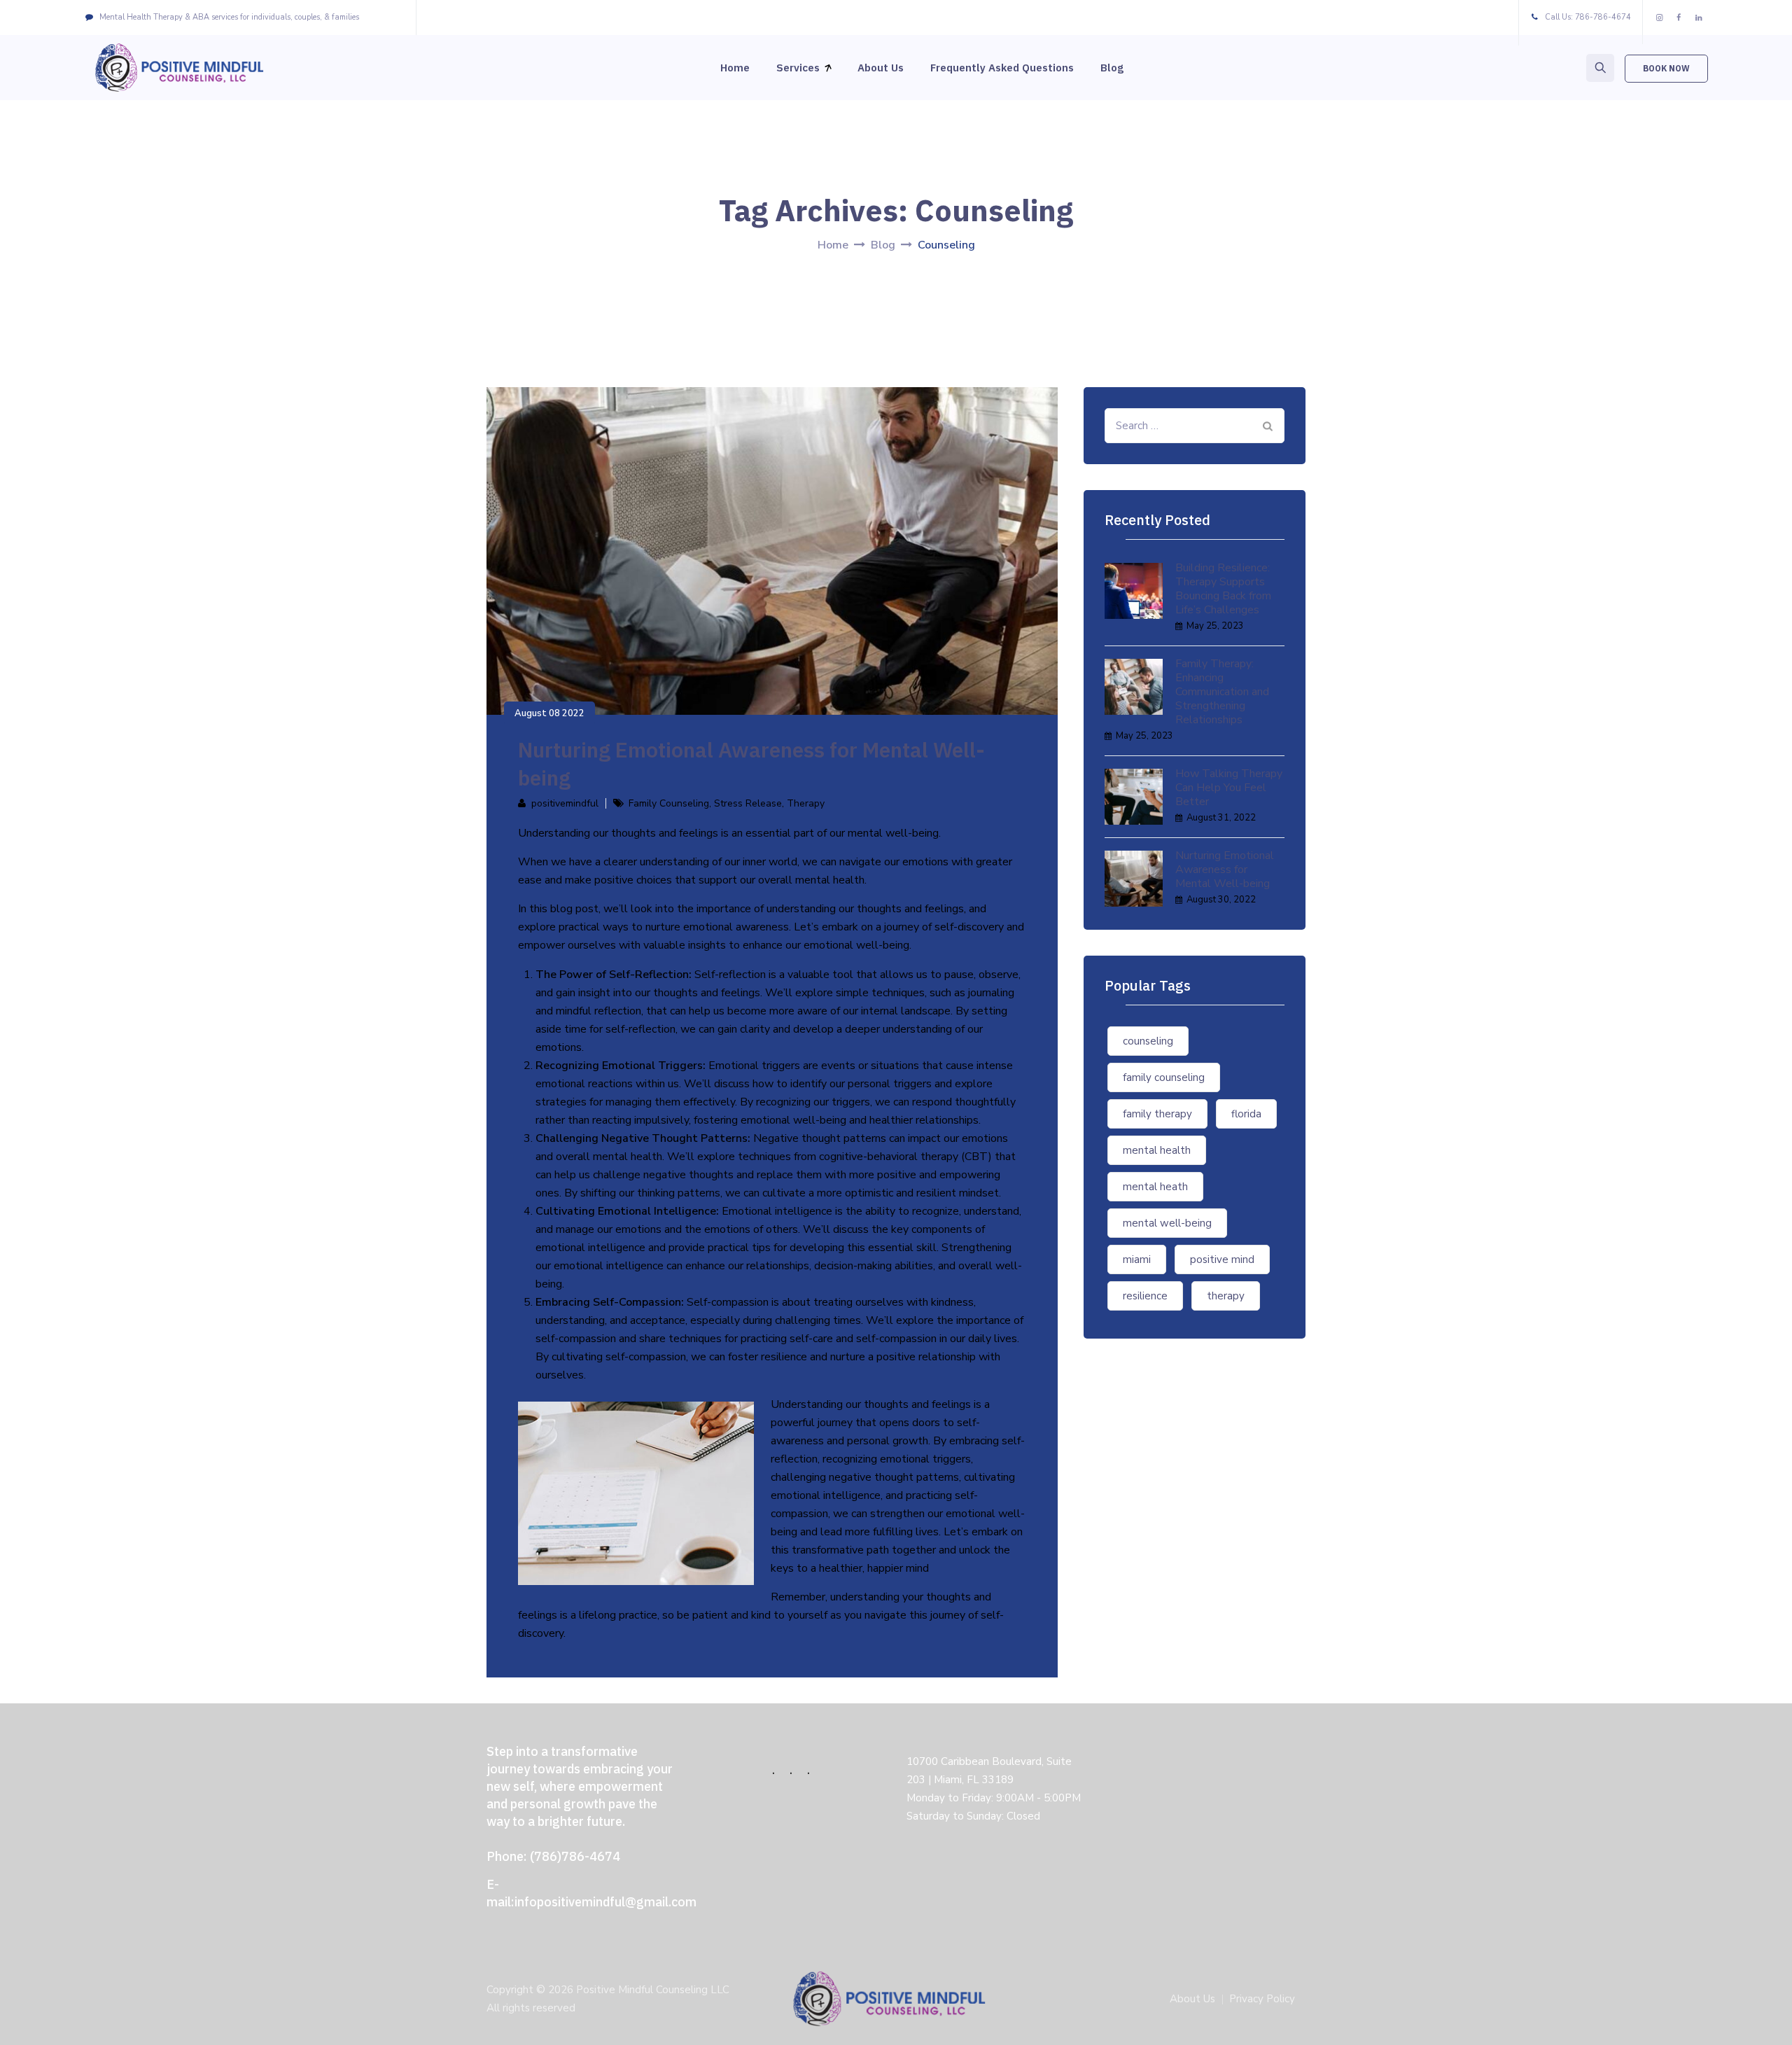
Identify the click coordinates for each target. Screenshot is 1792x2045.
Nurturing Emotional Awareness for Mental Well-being (1225, 870)
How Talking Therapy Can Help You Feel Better (1229, 788)
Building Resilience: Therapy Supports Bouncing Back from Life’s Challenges (1223, 589)
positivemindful (565, 803)
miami (1137, 1259)
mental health (1157, 1150)
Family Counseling (669, 803)
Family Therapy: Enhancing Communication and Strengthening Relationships (1222, 692)
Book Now (1666, 68)
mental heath (1155, 1187)
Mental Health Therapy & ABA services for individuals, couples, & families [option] (229, 17)
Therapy (806, 803)
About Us (881, 68)
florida (1246, 1114)
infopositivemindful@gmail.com (605, 1902)
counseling (1148, 1041)
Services (798, 68)
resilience (1145, 1296)
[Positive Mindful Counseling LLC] (176, 68)
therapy (1226, 1296)
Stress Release (748, 803)
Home (735, 68)
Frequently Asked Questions (1002, 68)
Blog (1112, 68)
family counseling (1164, 1077)
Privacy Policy (1262, 1999)
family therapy (1157, 1114)
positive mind (1222, 1259)
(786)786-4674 (575, 1856)
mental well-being (1167, 1223)
